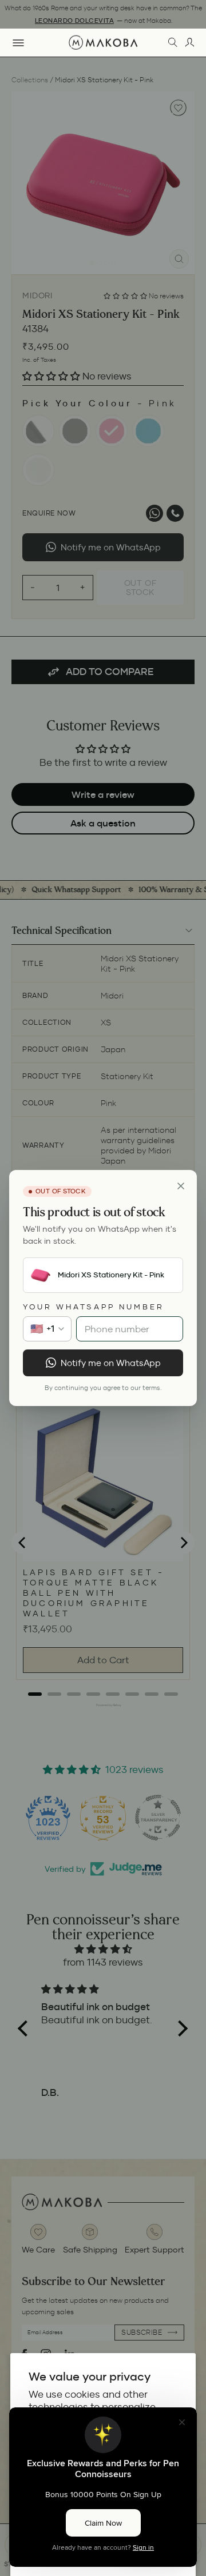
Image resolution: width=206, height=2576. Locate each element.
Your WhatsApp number (94, 1307)
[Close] (181, 1186)
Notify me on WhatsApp (111, 1363)
